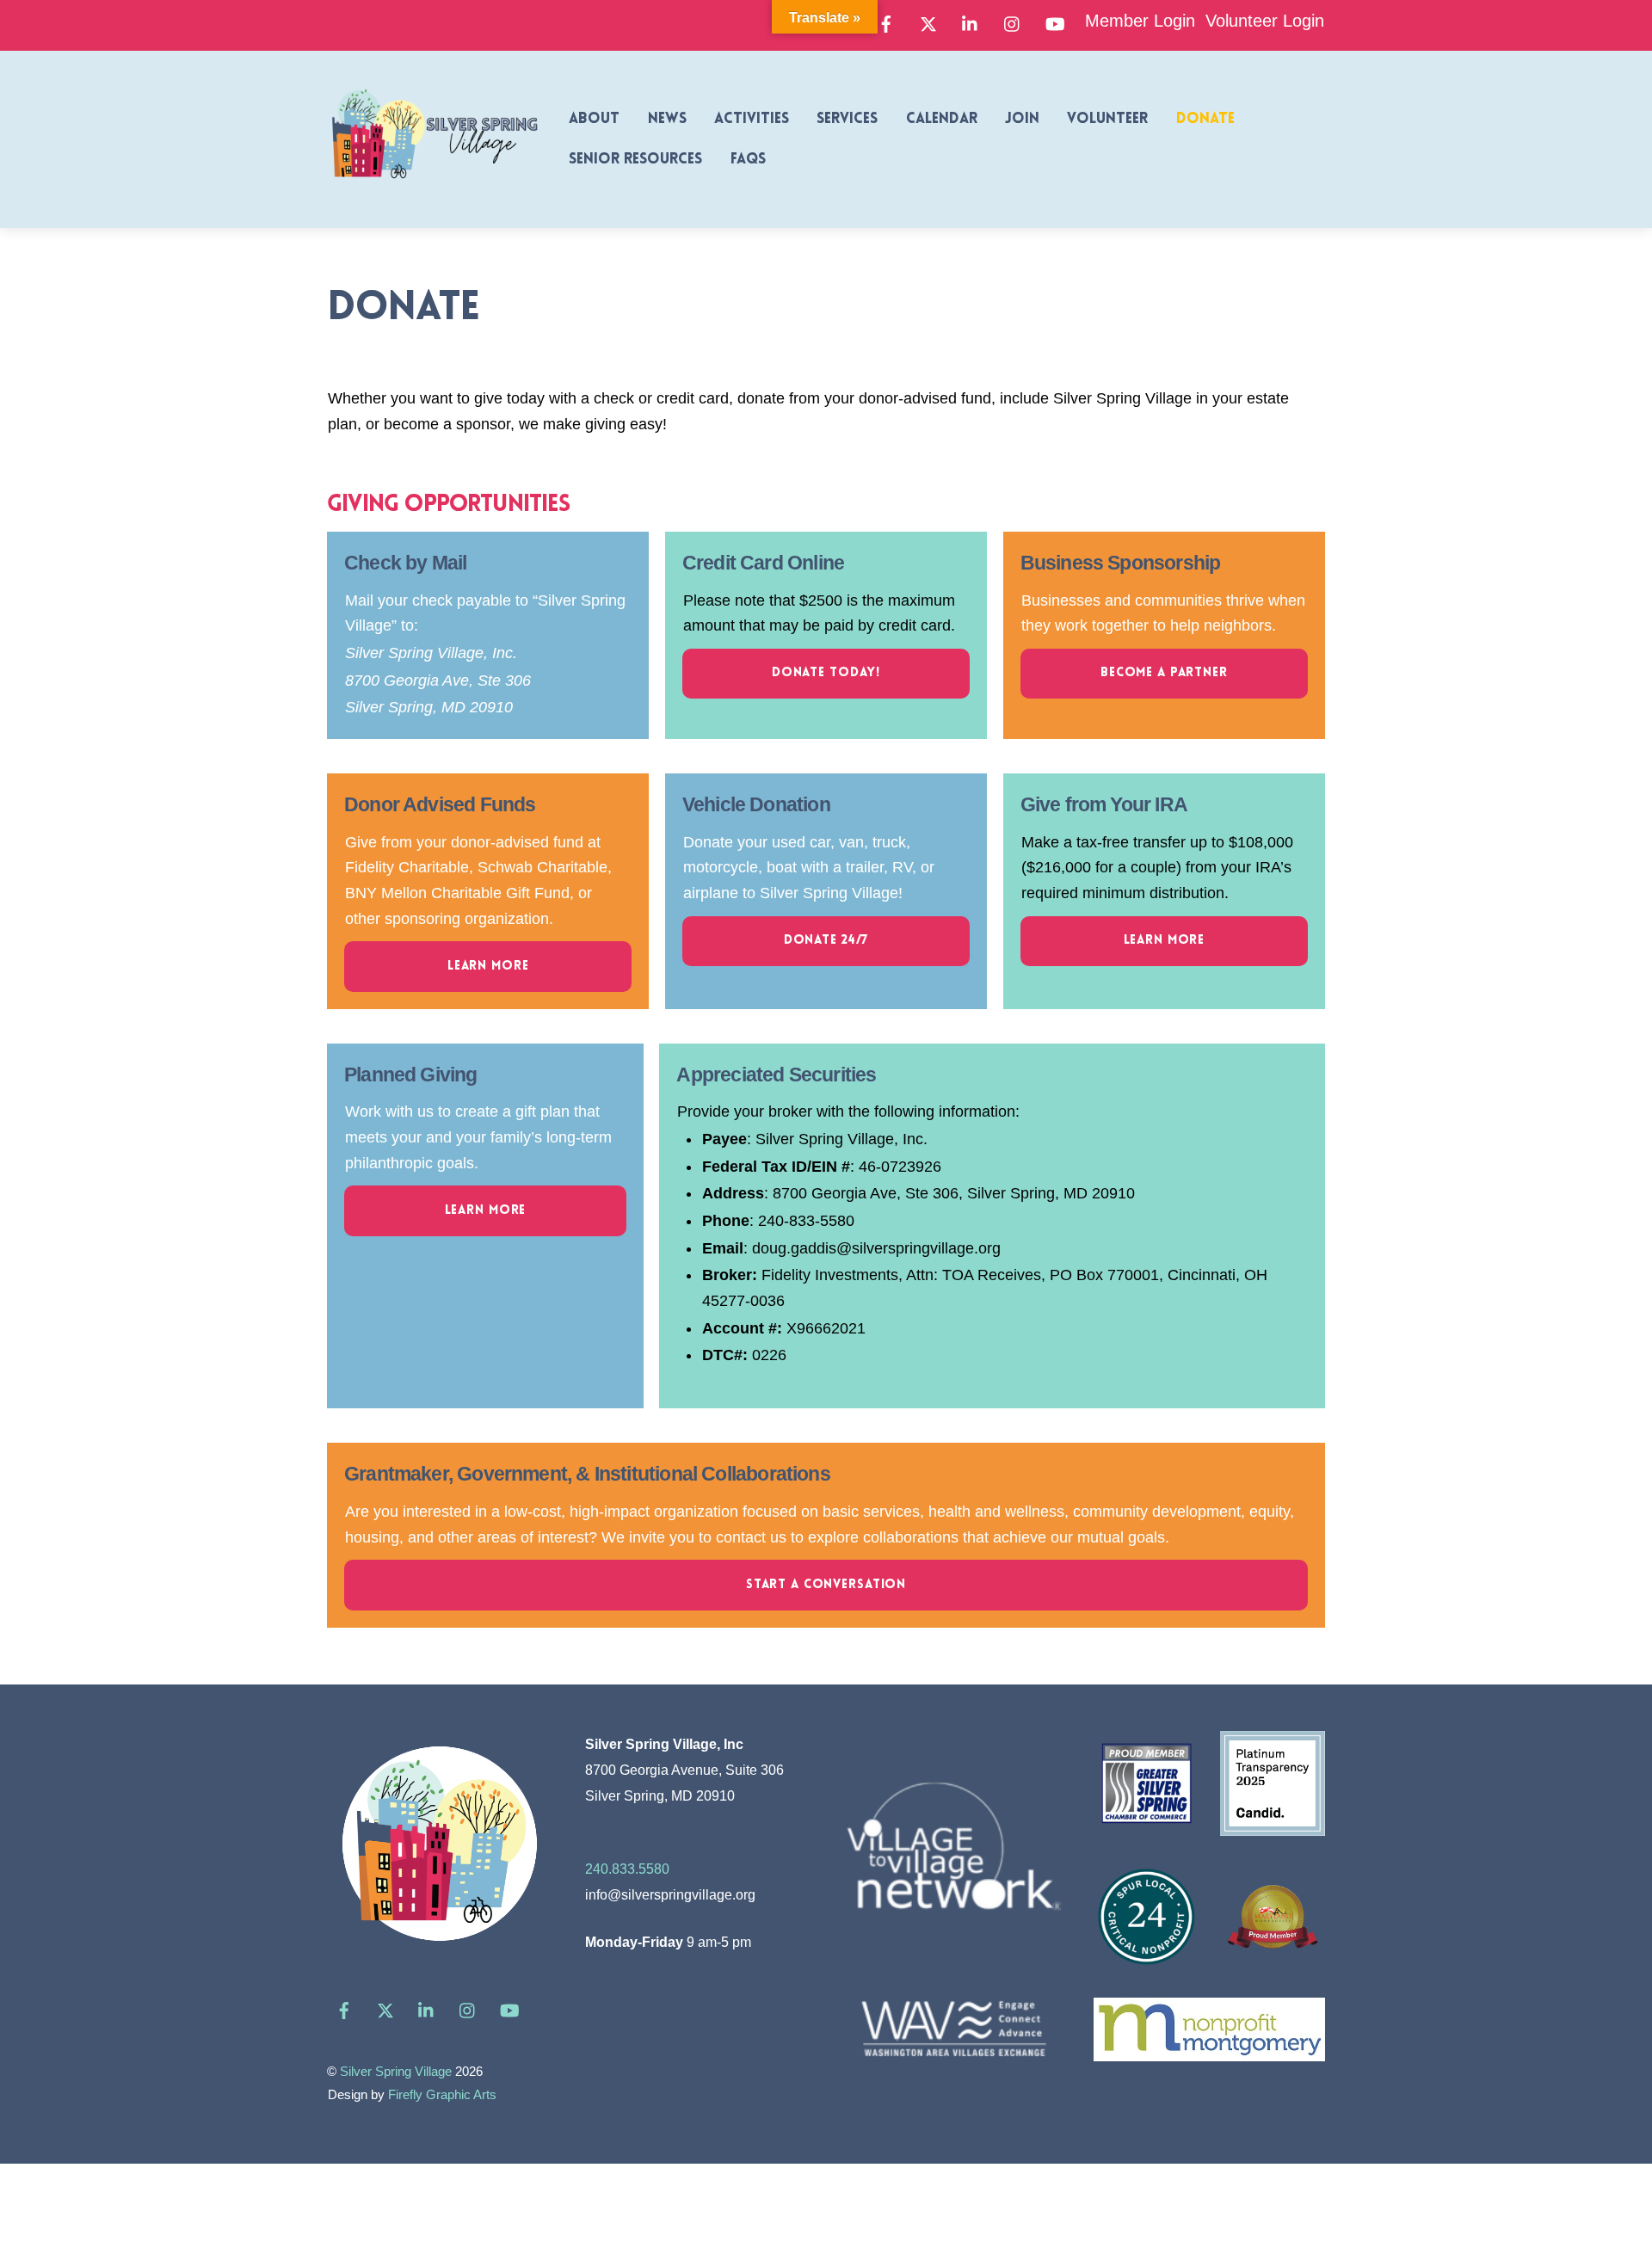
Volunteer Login (1265, 21)
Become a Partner (1164, 673)
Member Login (1140, 21)
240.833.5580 (627, 1869)
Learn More (1165, 941)
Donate (1205, 119)
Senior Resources (635, 160)
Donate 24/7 (826, 941)
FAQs (748, 160)
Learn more (488, 967)
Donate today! (826, 673)
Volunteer (1107, 119)
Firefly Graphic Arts (442, 2095)
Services (847, 119)
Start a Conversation (826, 1585)
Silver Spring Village (396, 2072)
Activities (752, 119)
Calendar (942, 119)
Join (1022, 119)
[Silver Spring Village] (435, 188)
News (667, 119)
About (594, 119)
